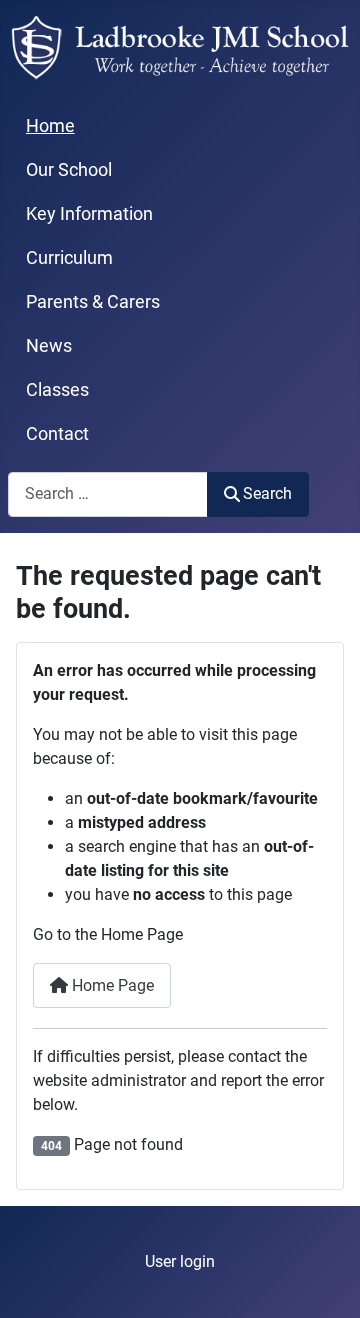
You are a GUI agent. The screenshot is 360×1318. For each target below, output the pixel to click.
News (49, 346)
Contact (57, 434)
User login (180, 1261)
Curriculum (69, 258)
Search (267, 493)
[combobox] (108, 494)
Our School (69, 170)
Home (50, 126)
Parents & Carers (93, 302)
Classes (57, 390)
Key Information (89, 214)
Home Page (111, 985)
